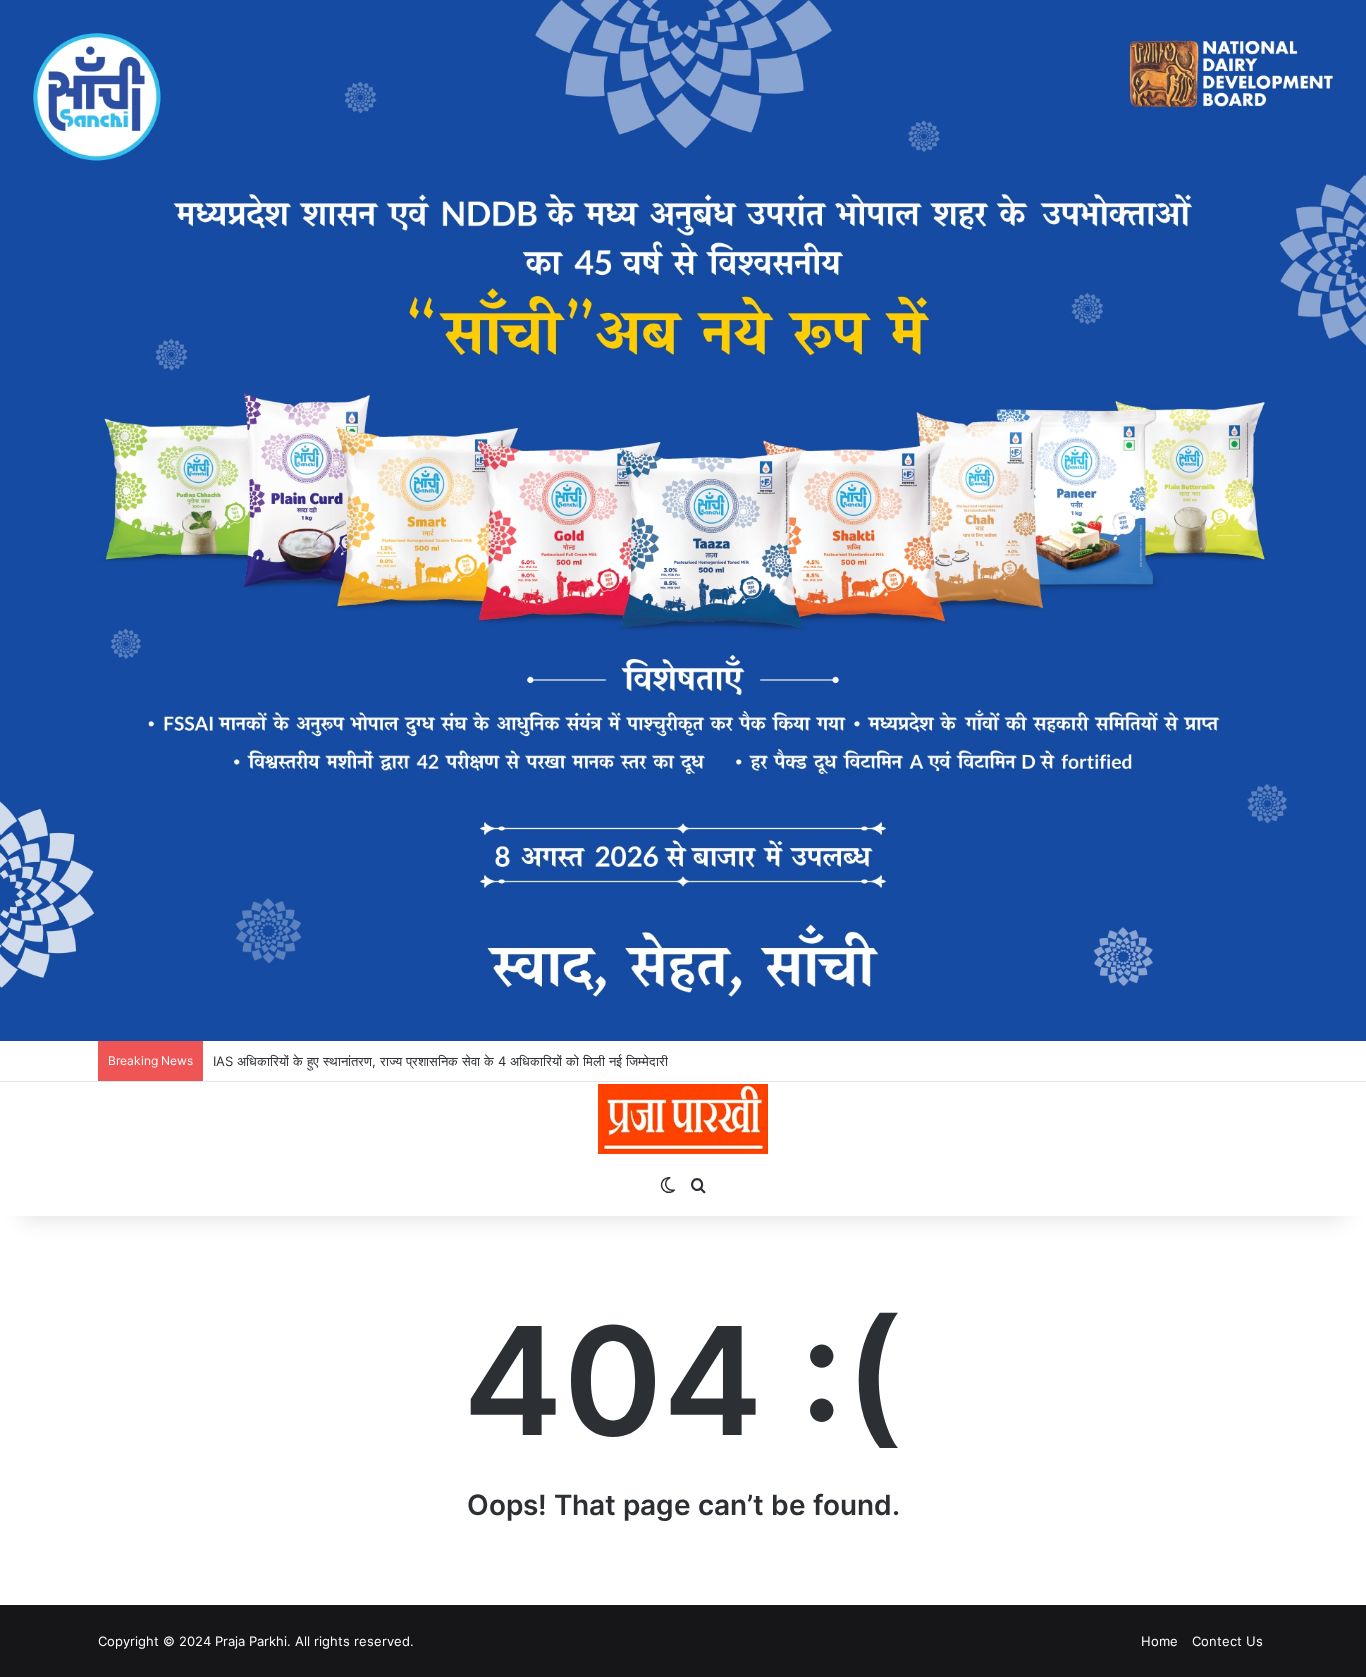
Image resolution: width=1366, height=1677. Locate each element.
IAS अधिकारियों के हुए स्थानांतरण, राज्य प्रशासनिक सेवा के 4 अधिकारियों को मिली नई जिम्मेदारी (440, 1061)
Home (1159, 1641)
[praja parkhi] (682, 1119)
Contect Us (1227, 1641)
